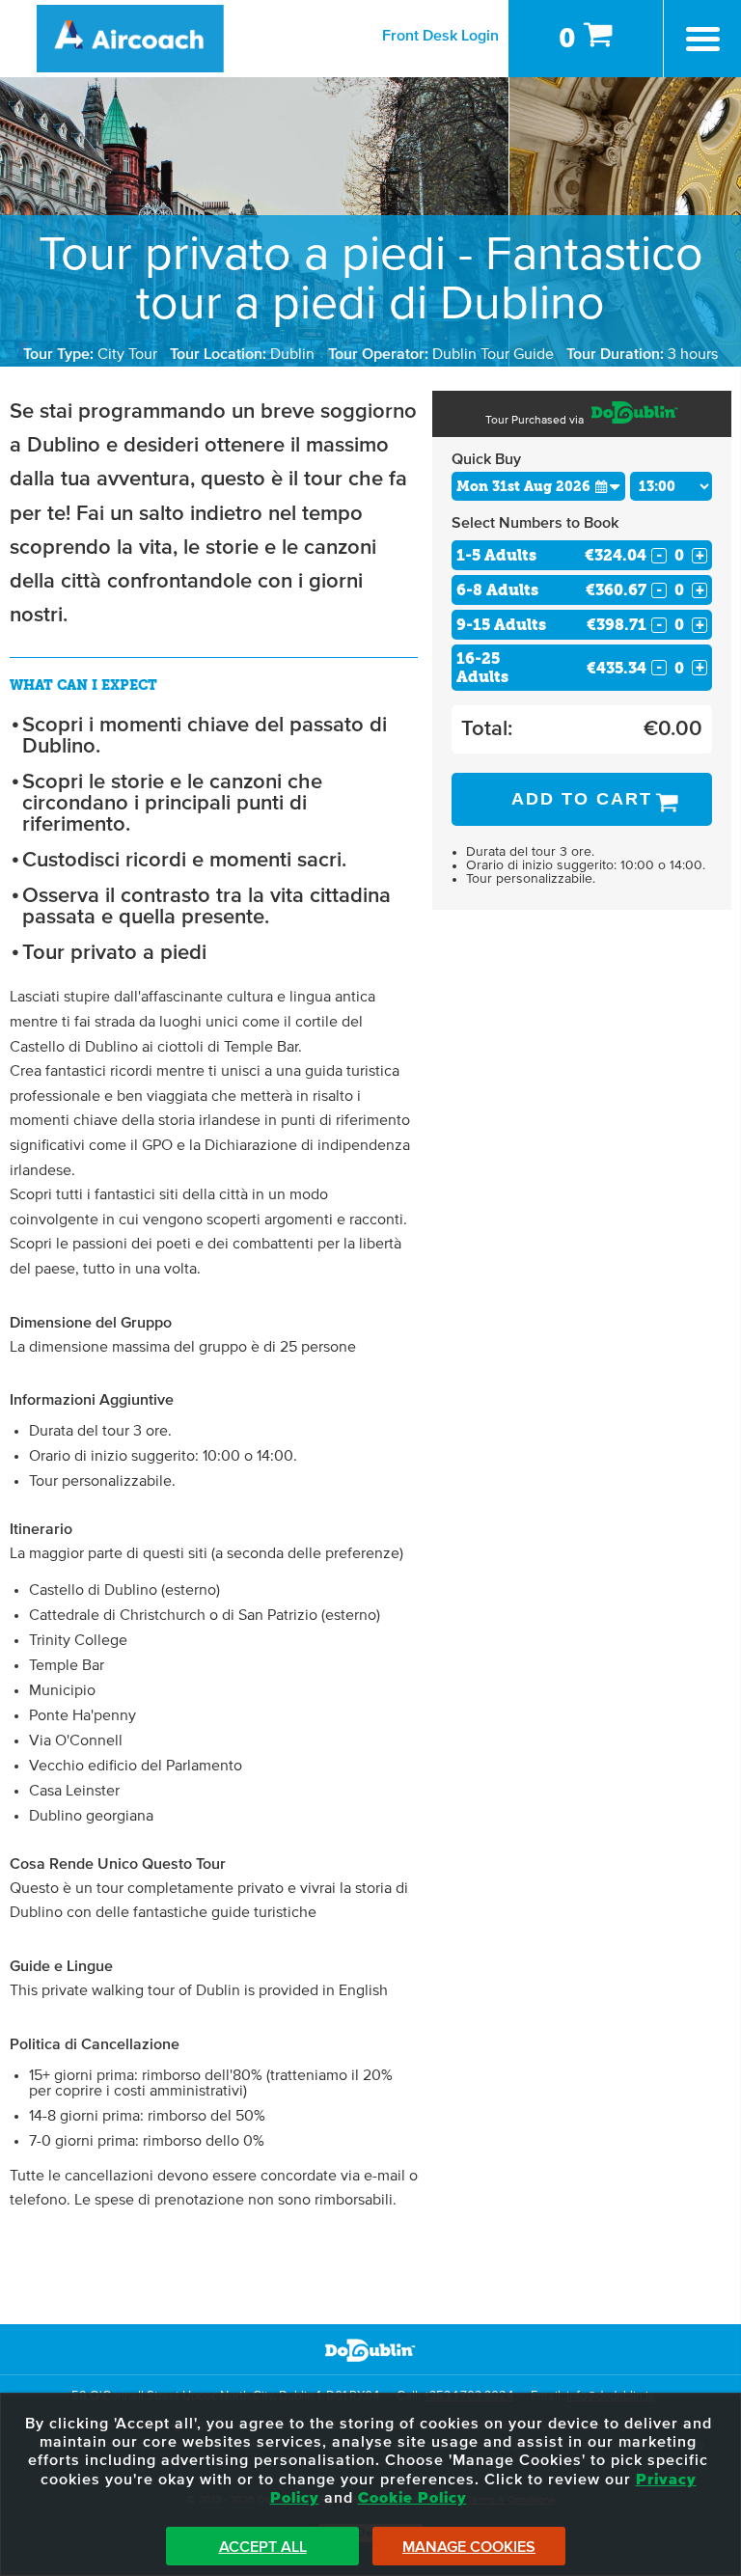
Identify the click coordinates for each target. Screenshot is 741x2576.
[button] (608, 486)
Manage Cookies (469, 2547)
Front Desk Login (440, 36)
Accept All (263, 2547)
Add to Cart (582, 799)
